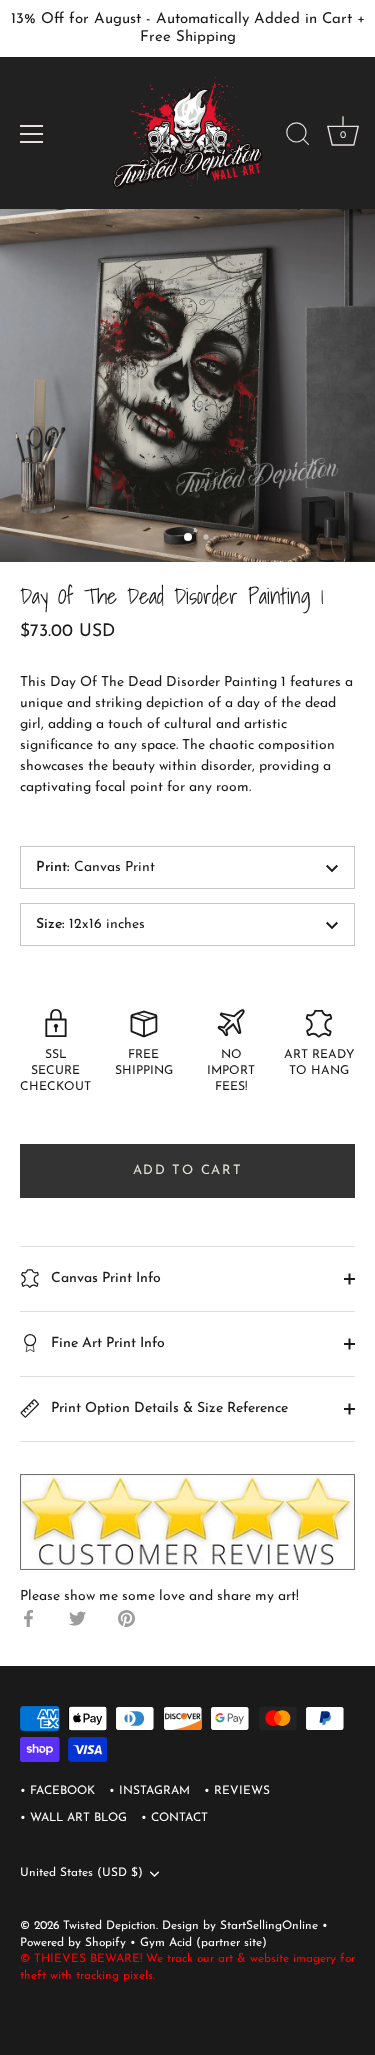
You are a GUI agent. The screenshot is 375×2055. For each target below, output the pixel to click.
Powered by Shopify (75, 1943)
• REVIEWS (237, 1791)
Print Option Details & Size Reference (167, 1408)
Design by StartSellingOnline (242, 1926)
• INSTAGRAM (149, 1791)
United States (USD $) (81, 1873)
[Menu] (32, 134)
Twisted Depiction (109, 1926)
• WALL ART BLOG (73, 1818)
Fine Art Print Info (106, 1343)
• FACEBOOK (57, 1791)
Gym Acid (166, 1943)
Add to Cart (188, 1170)
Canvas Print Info (104, 1278)
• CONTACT (174, 1818)
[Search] (298, 137)
